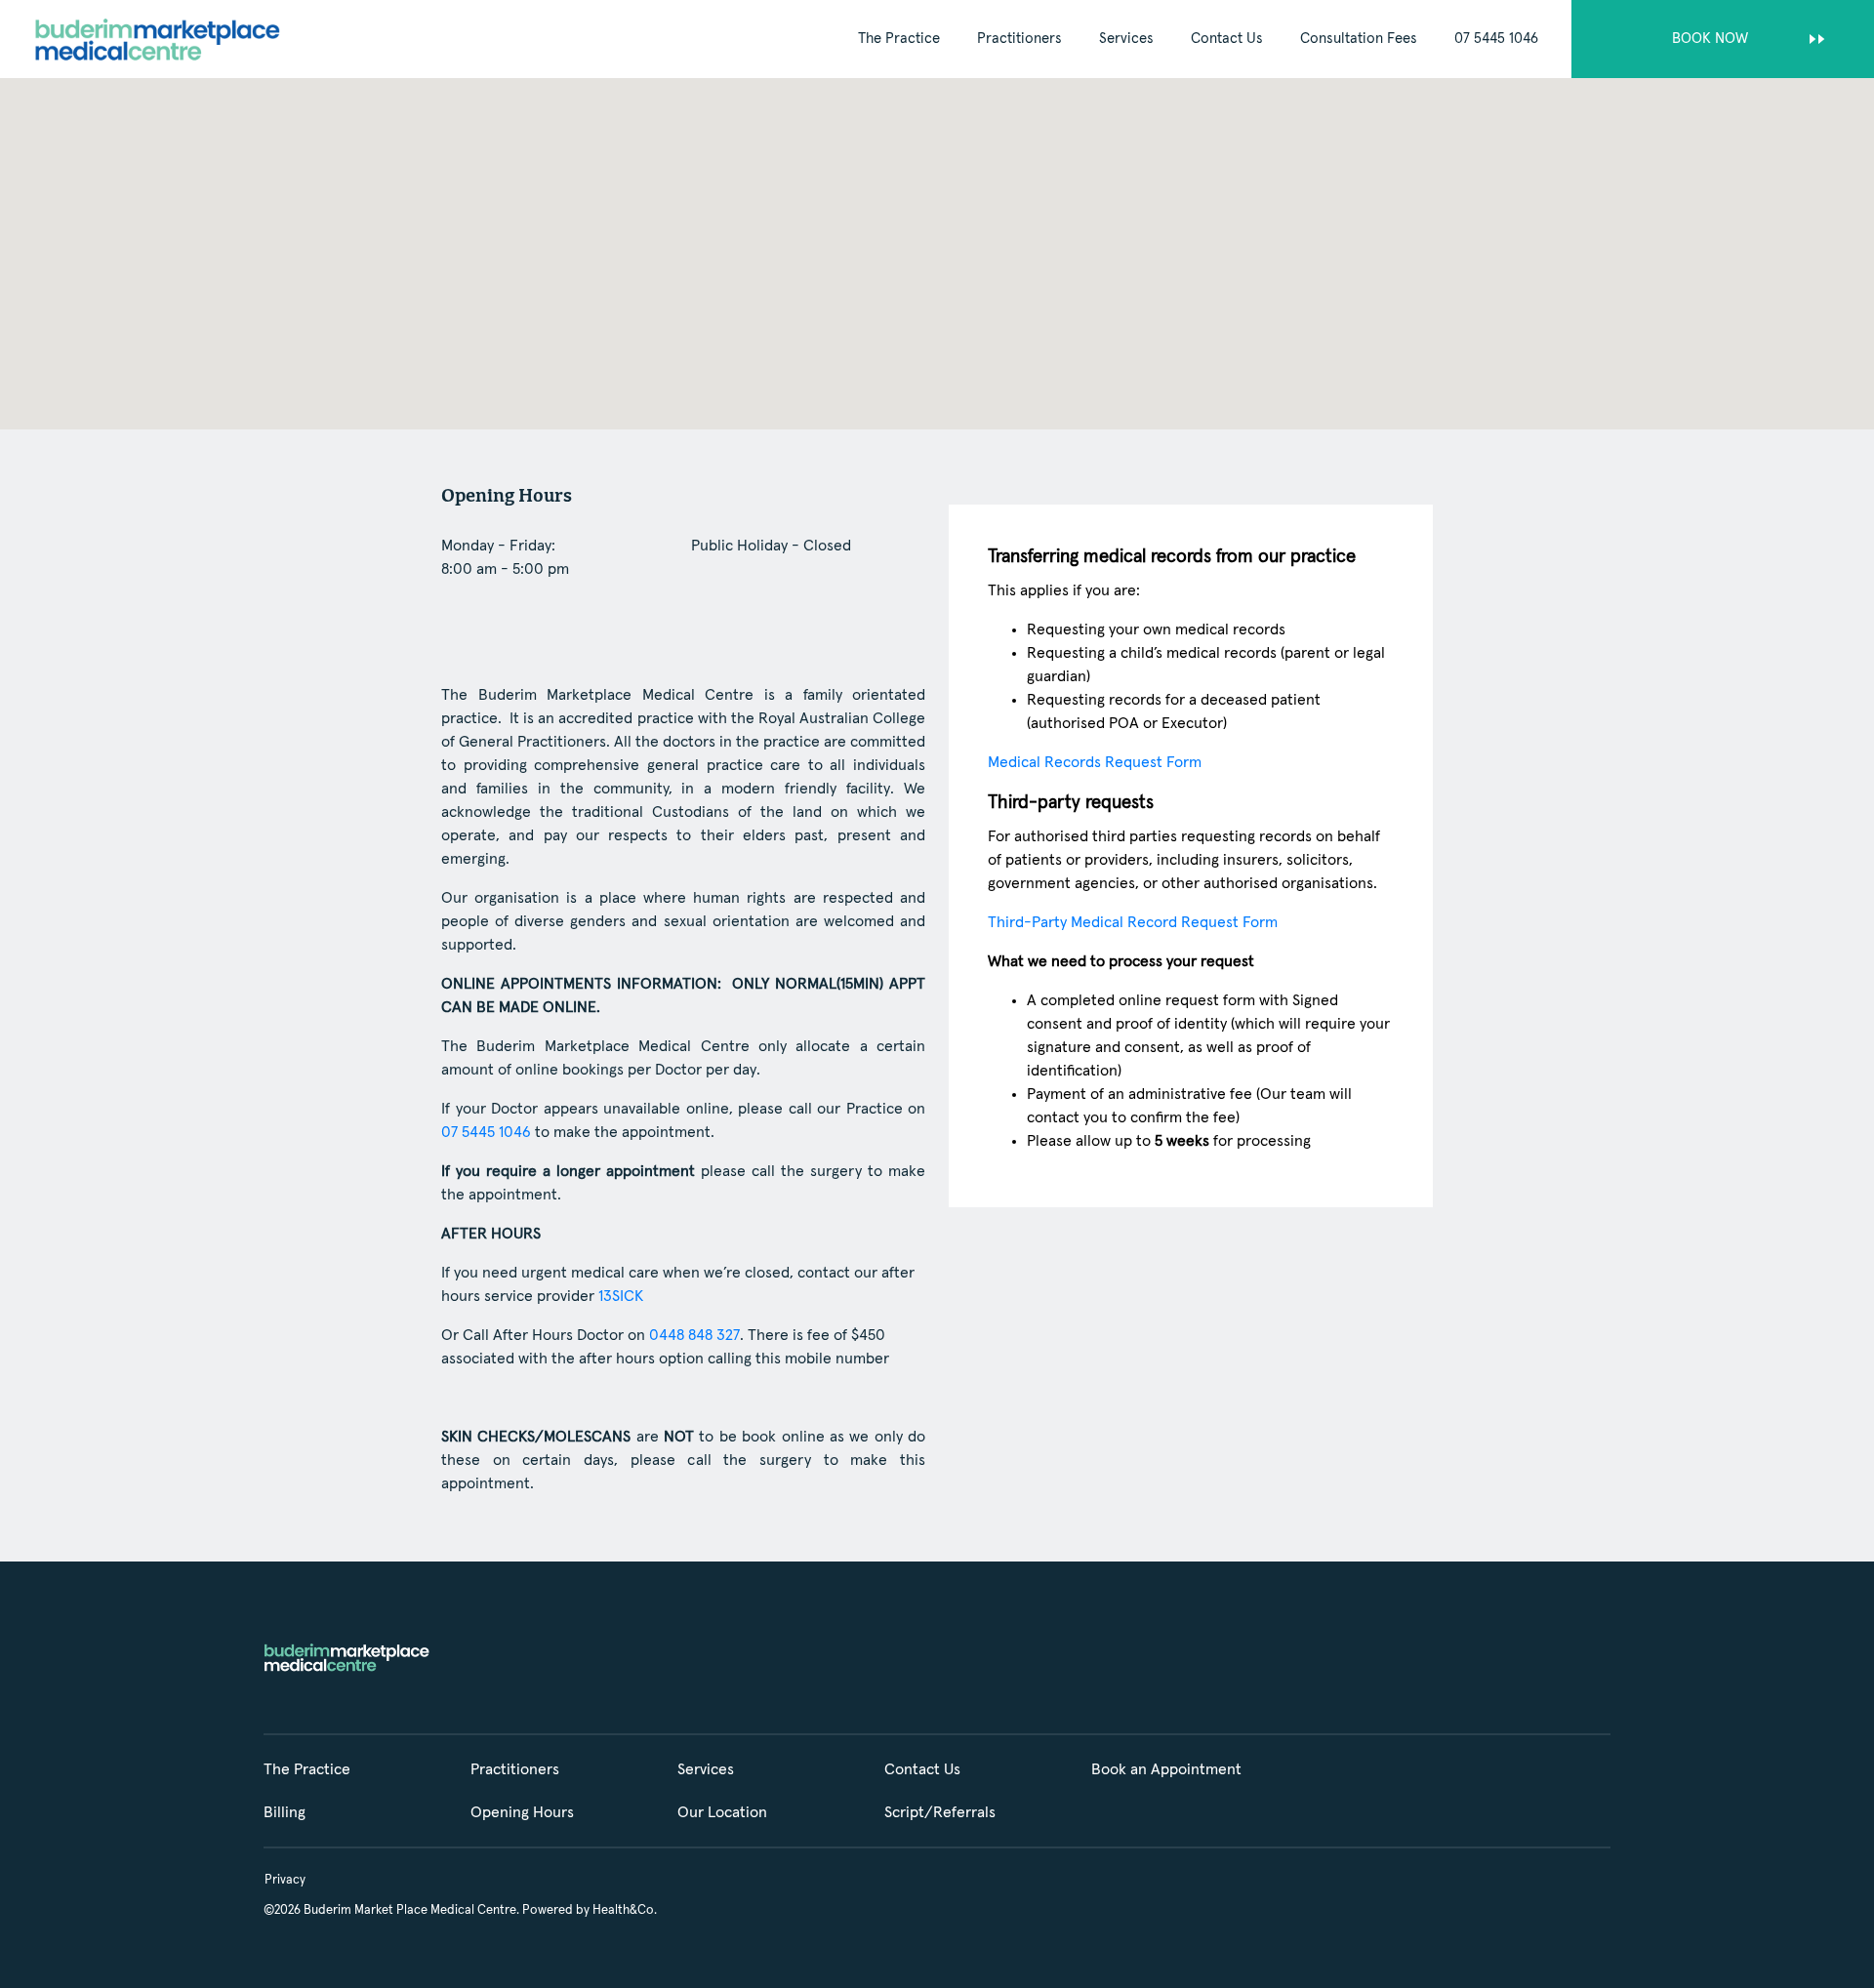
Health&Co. (625, 1910)
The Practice (899, 39)
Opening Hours (522, 1812)
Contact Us (1227, 39)
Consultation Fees (1359, 39)
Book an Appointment (1166, 1769)
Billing (285, 1812)
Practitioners (1019, 39)
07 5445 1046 (1496, 39)
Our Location (722, 1812)
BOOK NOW (1710, 39)
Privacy (285, 1880)
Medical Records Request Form (1095, 762)
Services (1126, 39)
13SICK (621, 1296)
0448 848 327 (694, 1335)
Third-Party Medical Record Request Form (1133, 922)
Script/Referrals (940, 1812)
